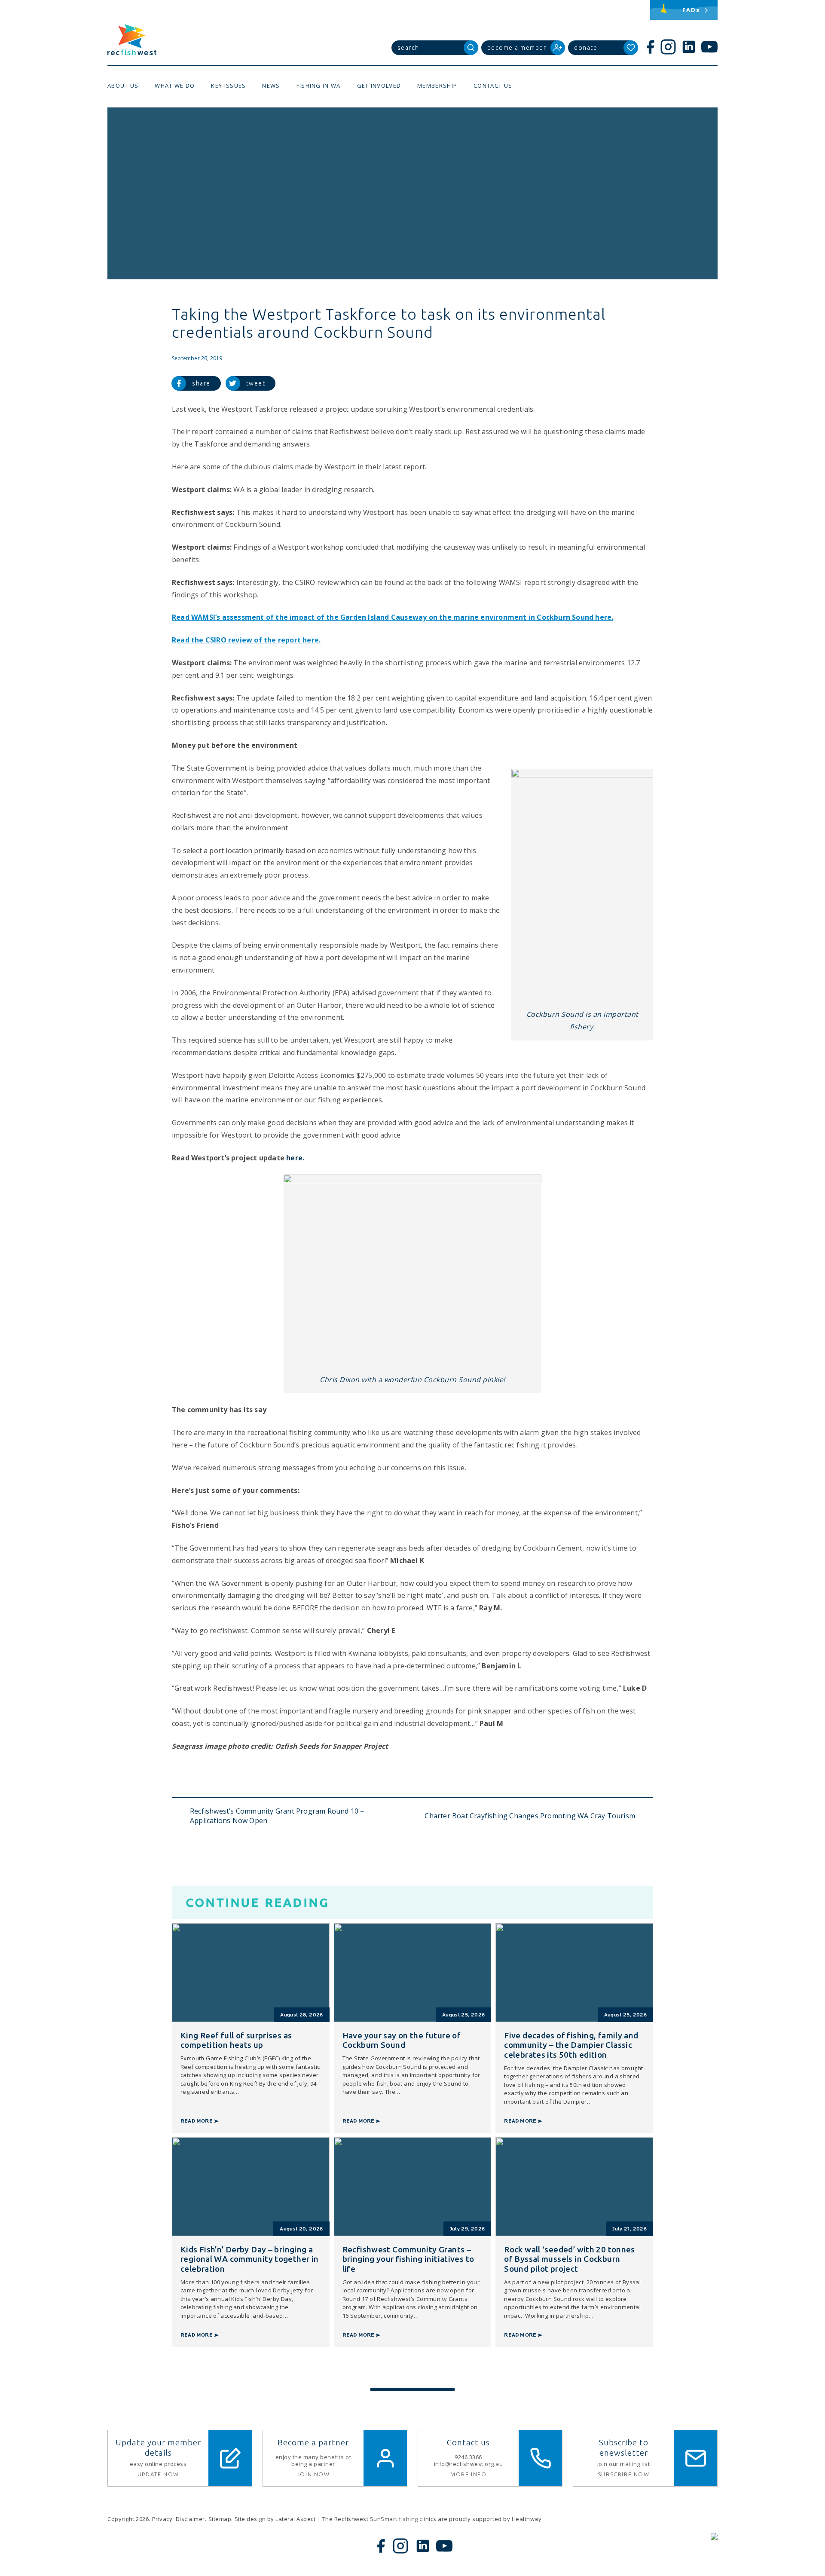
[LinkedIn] (689, 47)
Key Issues (228, 86)
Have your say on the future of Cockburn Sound (402, 2040)
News (271, 86)
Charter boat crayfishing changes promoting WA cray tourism (530, 1816)
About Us (123, 86)
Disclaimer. (191, 2519)
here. (295, 1158)
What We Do (175, 86)
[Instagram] (668, 47)
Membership (437, 86)
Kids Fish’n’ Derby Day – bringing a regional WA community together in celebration (250, 2259)
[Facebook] (650, 47)
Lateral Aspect (295, 2519)
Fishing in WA (319, 86)
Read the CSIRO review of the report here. (246, 640)
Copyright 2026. (129, 2519)
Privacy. (163, 2519)
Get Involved (379, 86)
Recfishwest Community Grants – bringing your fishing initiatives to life (408, 2259)
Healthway (527, 2519)
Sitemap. (221, 2519)
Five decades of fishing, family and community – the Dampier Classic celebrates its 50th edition (571, 2045)
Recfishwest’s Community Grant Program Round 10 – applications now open (277, 1816)
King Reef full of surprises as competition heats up (236, 2040)
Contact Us (493, 86)
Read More (197, 2121)
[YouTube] (709, 47)
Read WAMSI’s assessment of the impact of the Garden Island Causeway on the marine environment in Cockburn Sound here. (393, 617)
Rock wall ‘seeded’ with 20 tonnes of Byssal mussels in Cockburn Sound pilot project (570, 2259)
